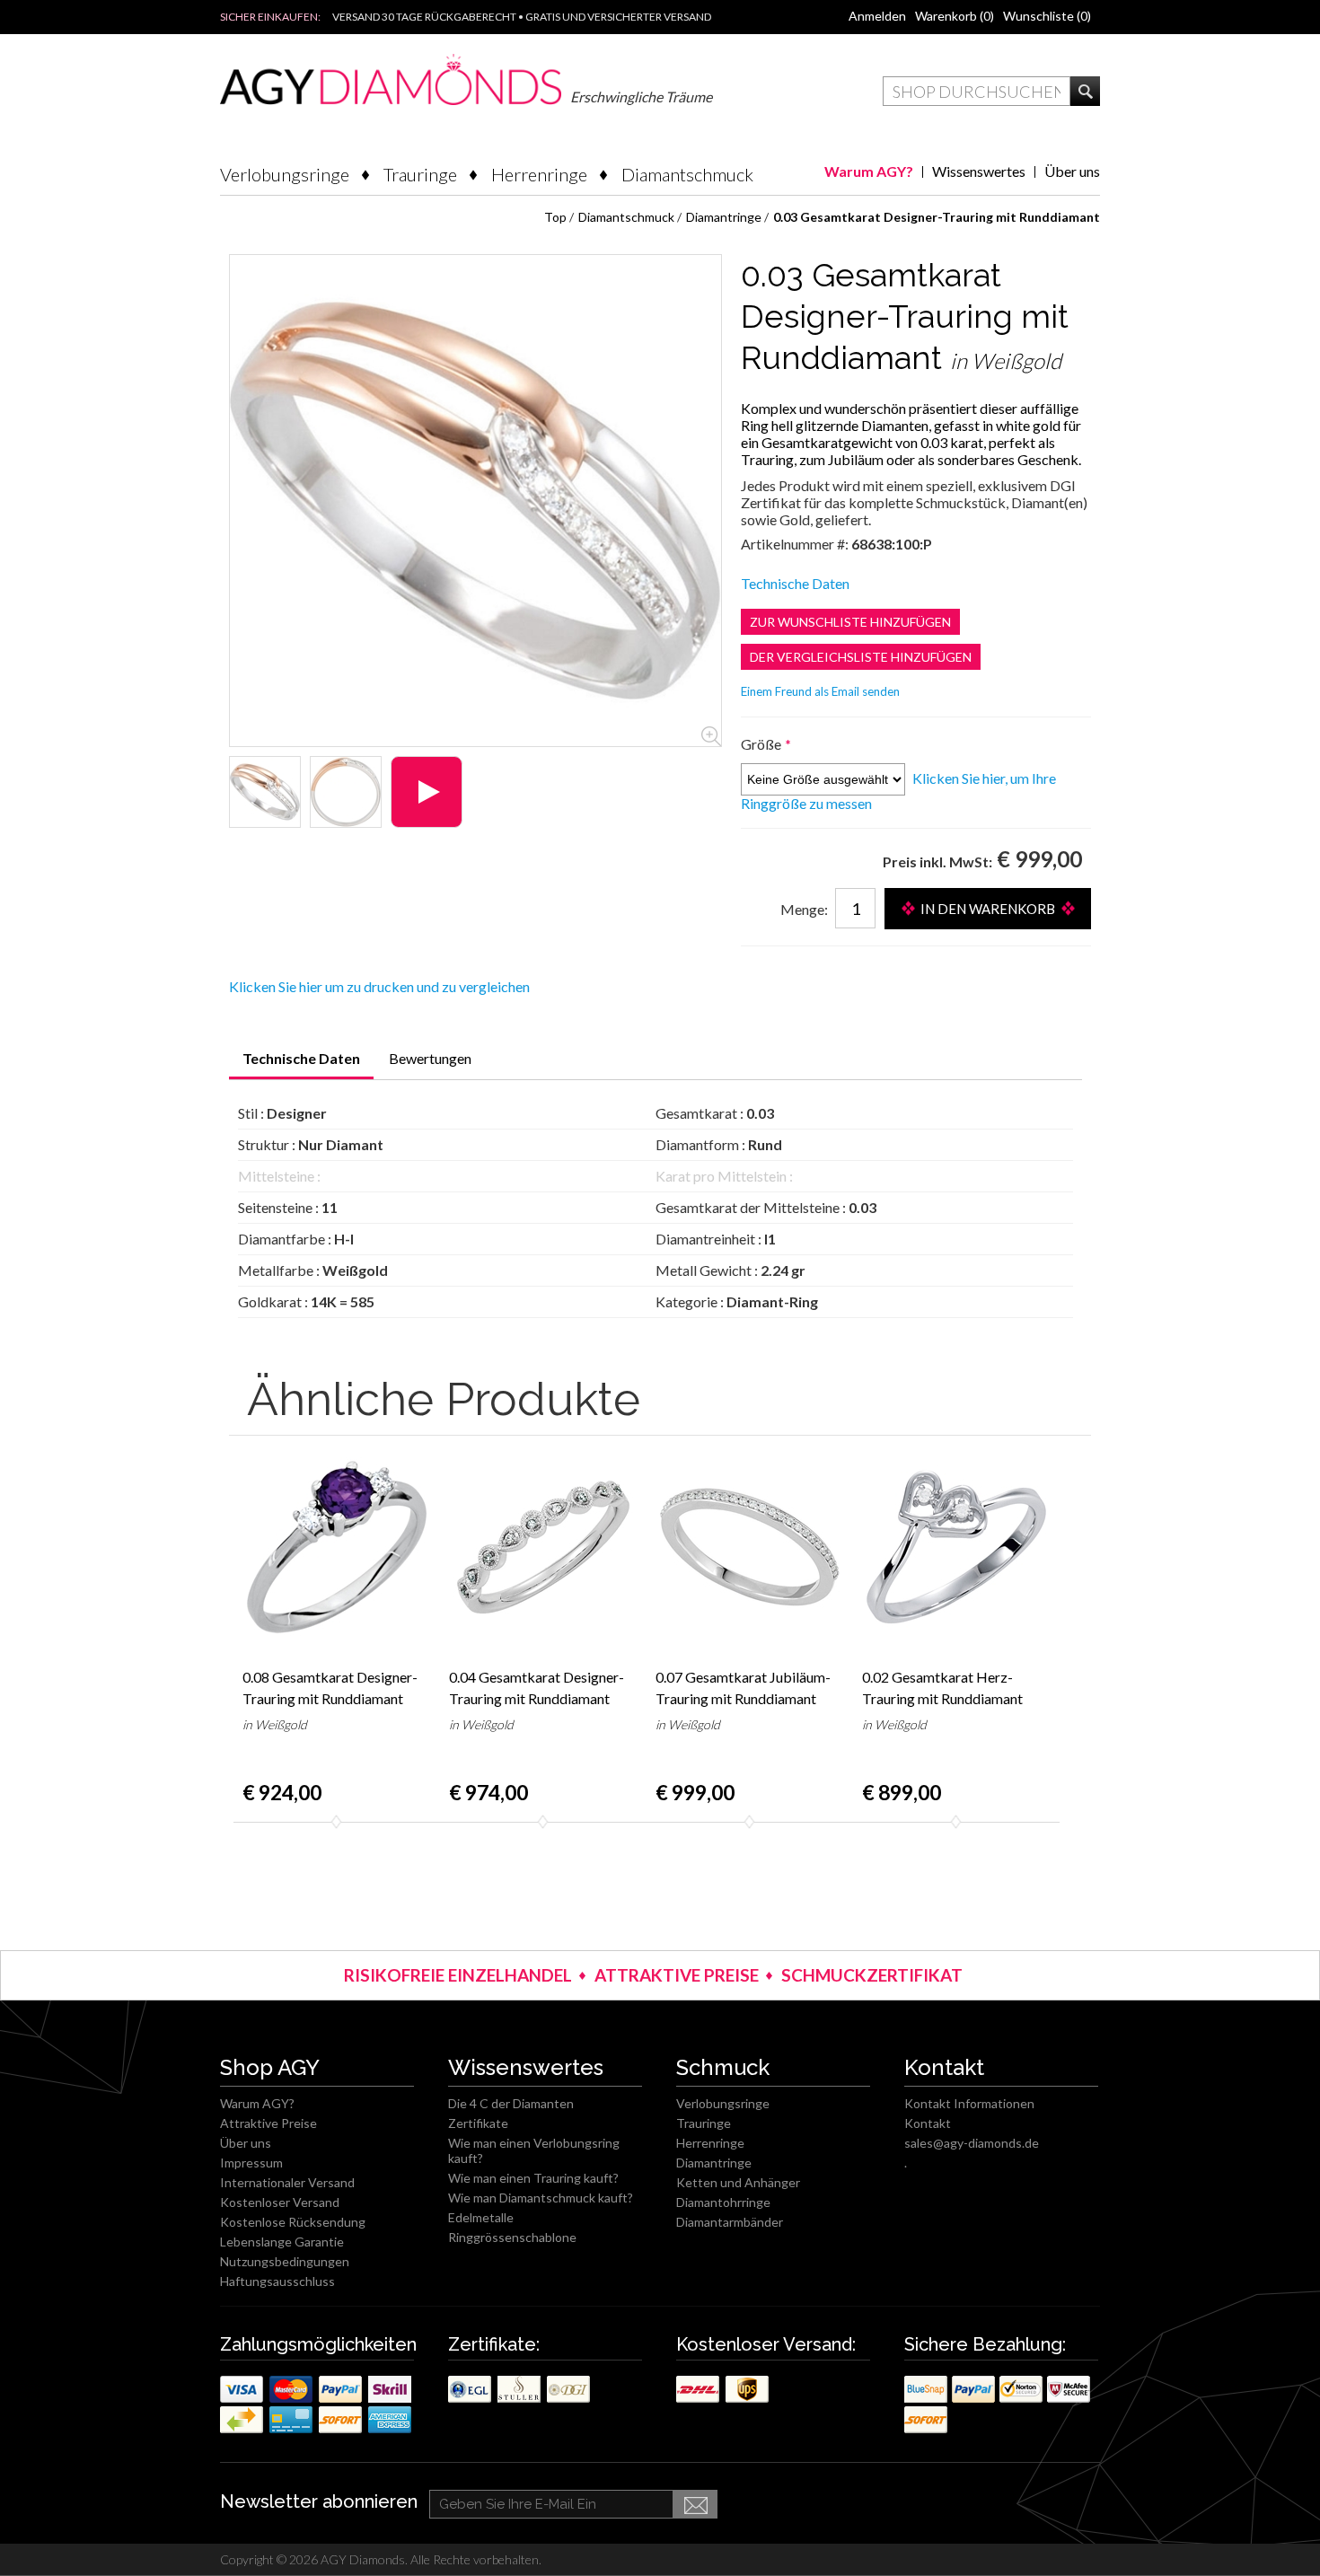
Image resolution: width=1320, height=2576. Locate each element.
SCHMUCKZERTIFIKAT (872, 1975)
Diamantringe (714, 2163)
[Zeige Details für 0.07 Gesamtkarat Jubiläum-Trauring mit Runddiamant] (750, 1547)
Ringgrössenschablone (512, 2237)
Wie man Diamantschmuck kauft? (541, 2198)
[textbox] (977, 91)
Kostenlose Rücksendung (293, 2222)
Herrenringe (539, 174)
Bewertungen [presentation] (430, 1058)
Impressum (251, 2163)
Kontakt (928, 2123)
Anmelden (877, 16)
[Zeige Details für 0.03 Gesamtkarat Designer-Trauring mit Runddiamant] (265, 792)
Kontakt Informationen (969, 2103)
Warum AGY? (869, 171)
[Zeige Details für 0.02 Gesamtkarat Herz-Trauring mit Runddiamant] (956, 1547)
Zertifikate (478, 2123)
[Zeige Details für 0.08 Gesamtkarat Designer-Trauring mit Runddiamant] (337, 1547)
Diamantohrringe (723, 2202)
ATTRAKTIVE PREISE (677, 1975)
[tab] (301, 1064)
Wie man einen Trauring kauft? (533, 2178)
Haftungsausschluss (277, 2281)
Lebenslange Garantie (282, 2242)
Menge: (804, 909)
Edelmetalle (481, 2217)
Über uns (1072, 171)
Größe (762, 744)
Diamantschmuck (687, 174)
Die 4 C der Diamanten (511, 2103)
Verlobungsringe (285, 174)
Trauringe (420, 174)
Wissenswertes (979, 171)
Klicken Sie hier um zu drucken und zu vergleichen (379, 986)
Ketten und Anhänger (738, 2182)
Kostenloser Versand (280, 2202)
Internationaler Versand (287, 2182)
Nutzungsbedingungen (285, 2261)
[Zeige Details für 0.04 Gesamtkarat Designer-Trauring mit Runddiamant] (543, 1547)
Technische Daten (795, 583)
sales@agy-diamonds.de (972, 2143)
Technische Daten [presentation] (301, 1058)
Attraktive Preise (268, 2123)
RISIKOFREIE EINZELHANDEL (458, 1975)
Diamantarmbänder (730, 2222)
